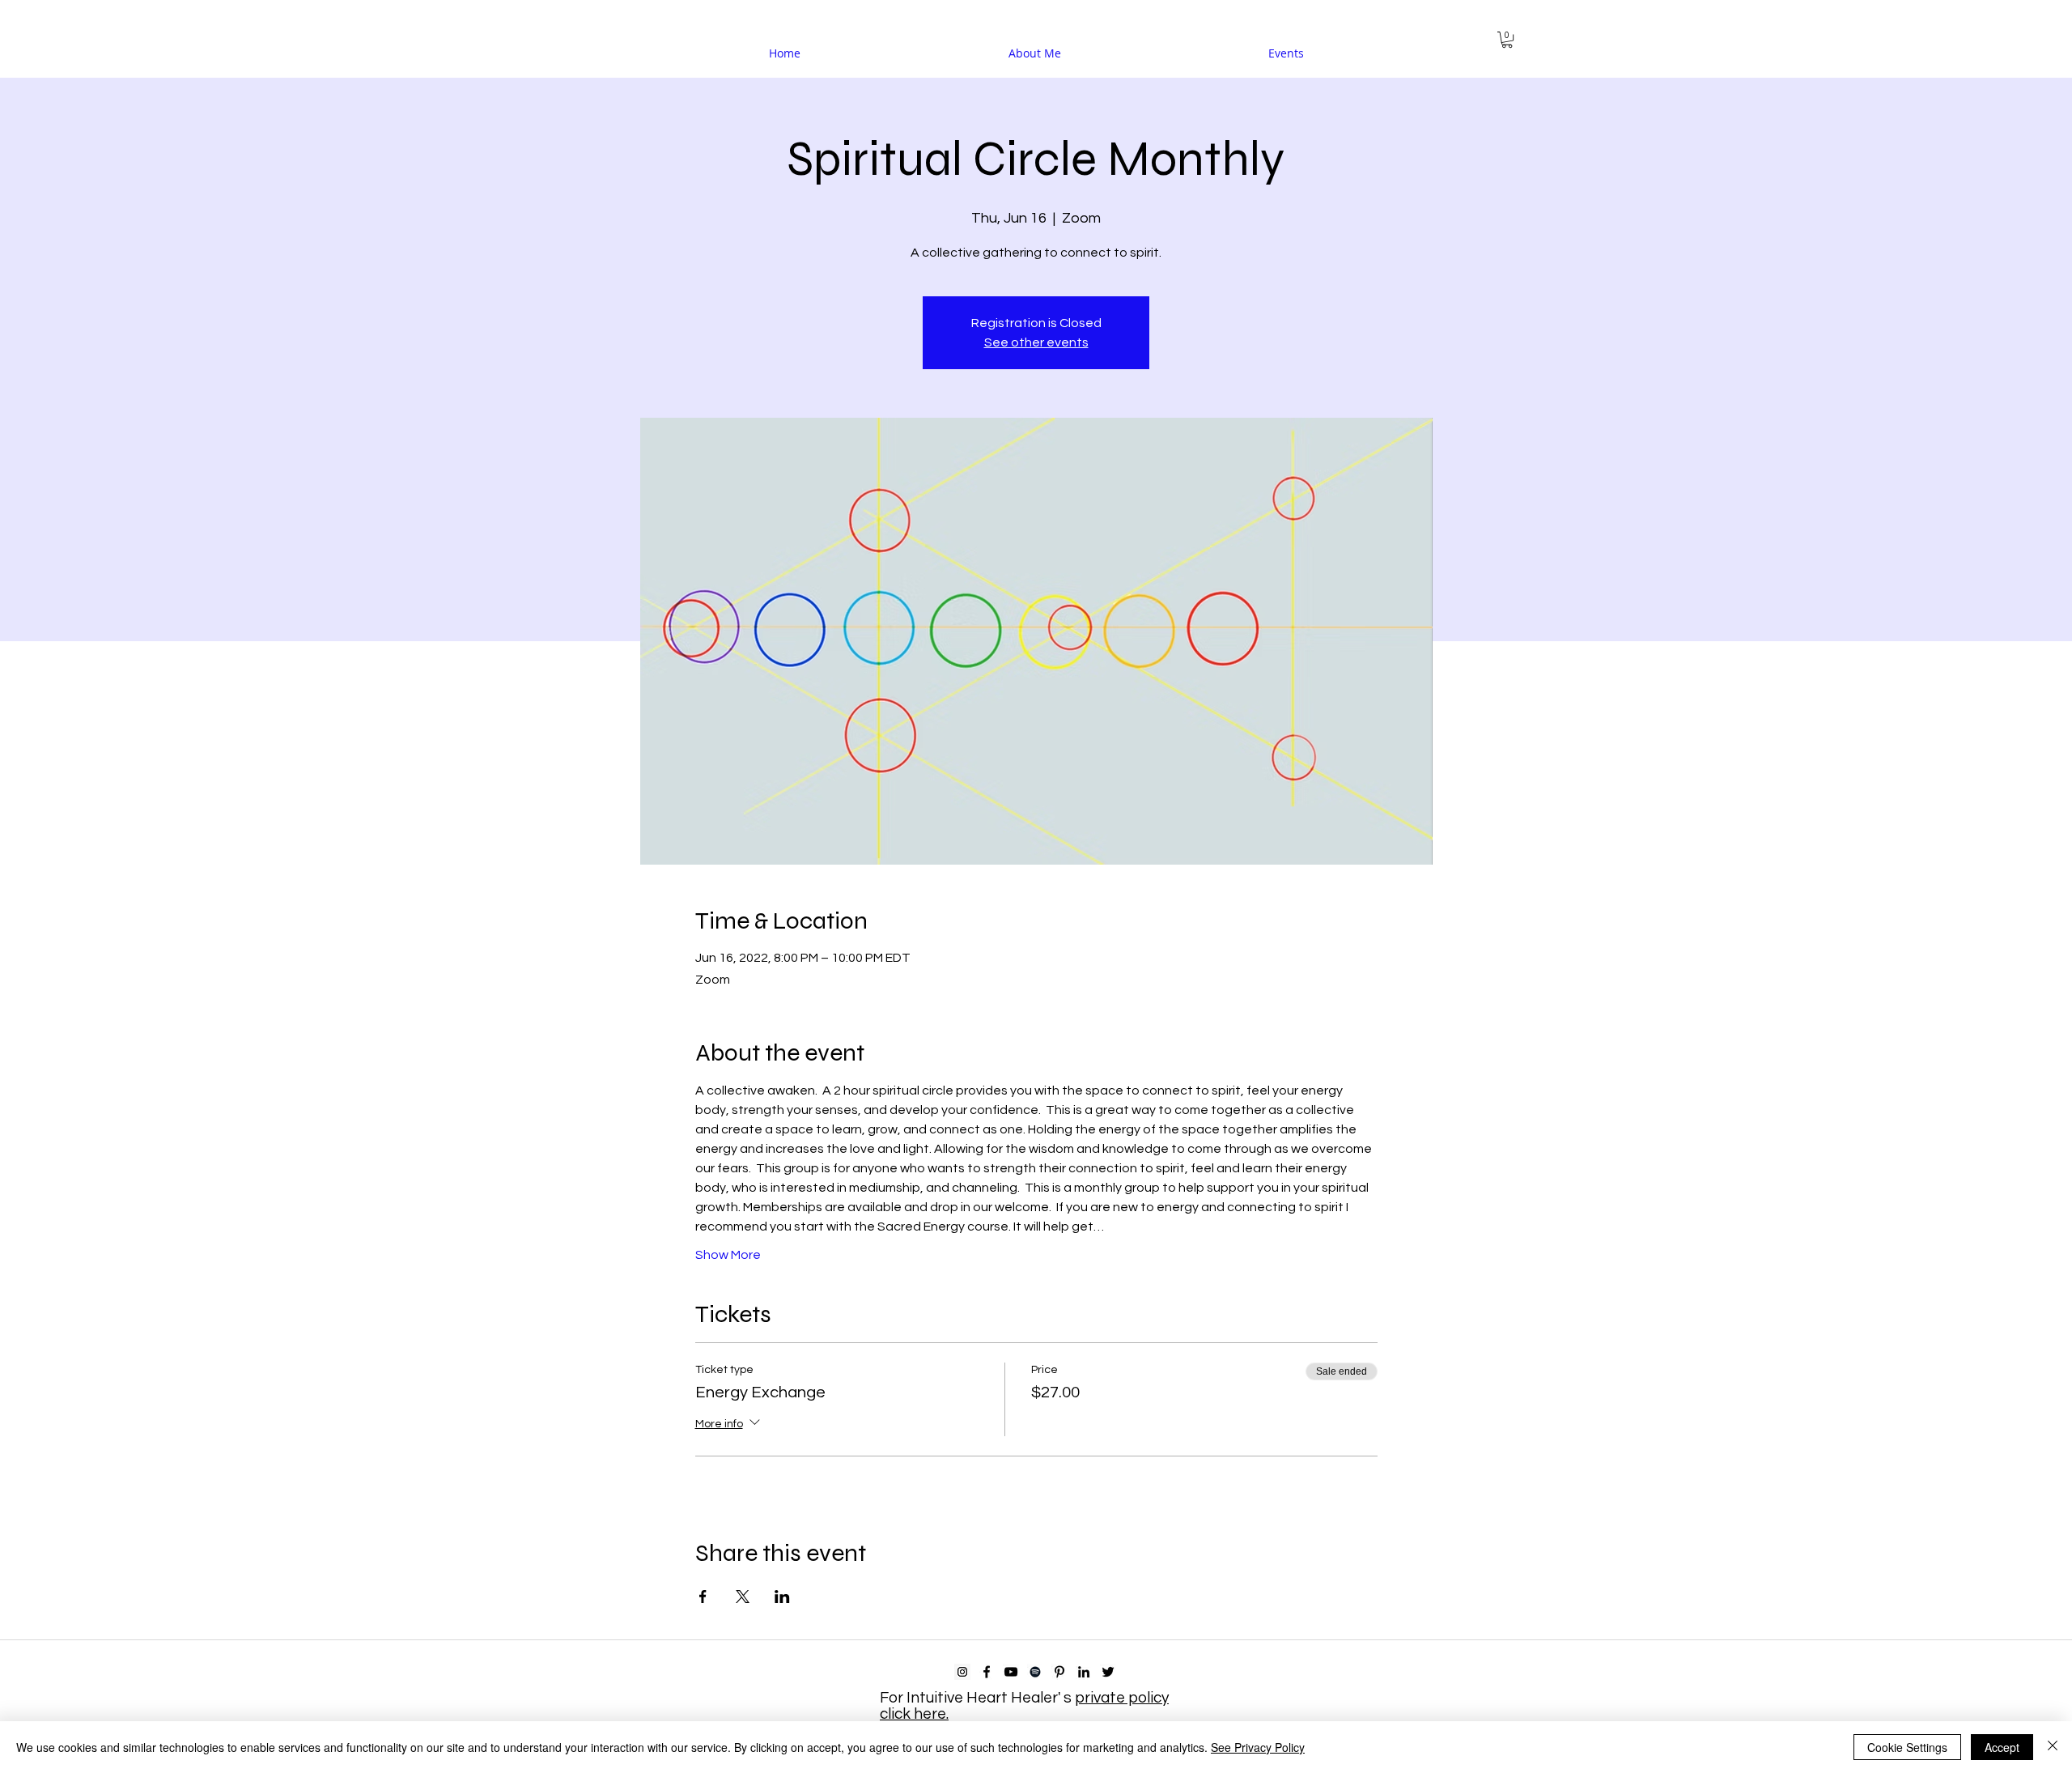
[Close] (2053, 1747)
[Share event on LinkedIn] (782, 1597)
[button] (1507, 40)
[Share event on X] (743, 1597)
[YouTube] (1011, 1672)
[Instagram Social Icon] (962, 1672)
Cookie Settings (1907, 1747)
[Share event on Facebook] (703, 1597)
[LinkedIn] (1084, 1672)
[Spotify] (1035, 1672)
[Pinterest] (1059, 1672)
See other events (1036, 342)
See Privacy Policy (1258, 1747)
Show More (728, 1255)
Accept (2002, 1747)
